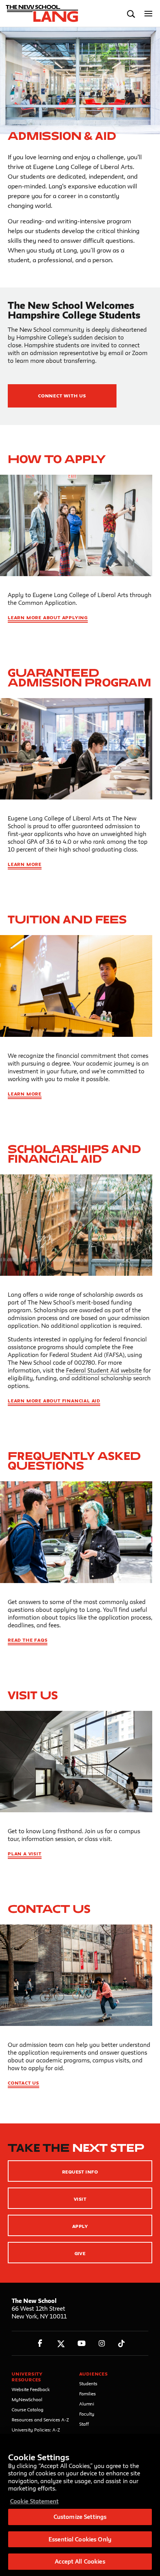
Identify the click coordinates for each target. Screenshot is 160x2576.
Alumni (87, 2404)
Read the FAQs (28, 1640)
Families (88, 2394)
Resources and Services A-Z (40, 2420)
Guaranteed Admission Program (79, 678)
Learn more (25, 1094)
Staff (84, 2424)
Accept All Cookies (80, 2561)
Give (80, 2253)
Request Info (80, 2172)
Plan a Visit (25, 1854)
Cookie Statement (34, 2501)
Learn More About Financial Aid (54, 1401)
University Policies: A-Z (36, 2430)
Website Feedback (31, 2389)
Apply (80, 2226)
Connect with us (62, 396)
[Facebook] (40, 2343)
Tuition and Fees (67, 919)
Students (88, 2384)
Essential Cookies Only (80, 2539)
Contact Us (49, 1909)
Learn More (25, 864)
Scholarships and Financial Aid (74, 1154)
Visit (80, 2199)
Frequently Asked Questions (74, 1461)
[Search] (131, 14)
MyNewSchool (27, 2399)
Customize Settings (80, 2517)
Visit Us (33, 1695)
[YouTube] (81, 2343)
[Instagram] (102, 2343)
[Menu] (149, 14)
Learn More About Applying (48, 617)
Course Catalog (28, 2410)
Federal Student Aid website (104, 1370)
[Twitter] (61, 2343)
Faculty (87, 2414)
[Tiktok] (121, 2343)
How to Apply (57, 459)
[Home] (40, 14)
